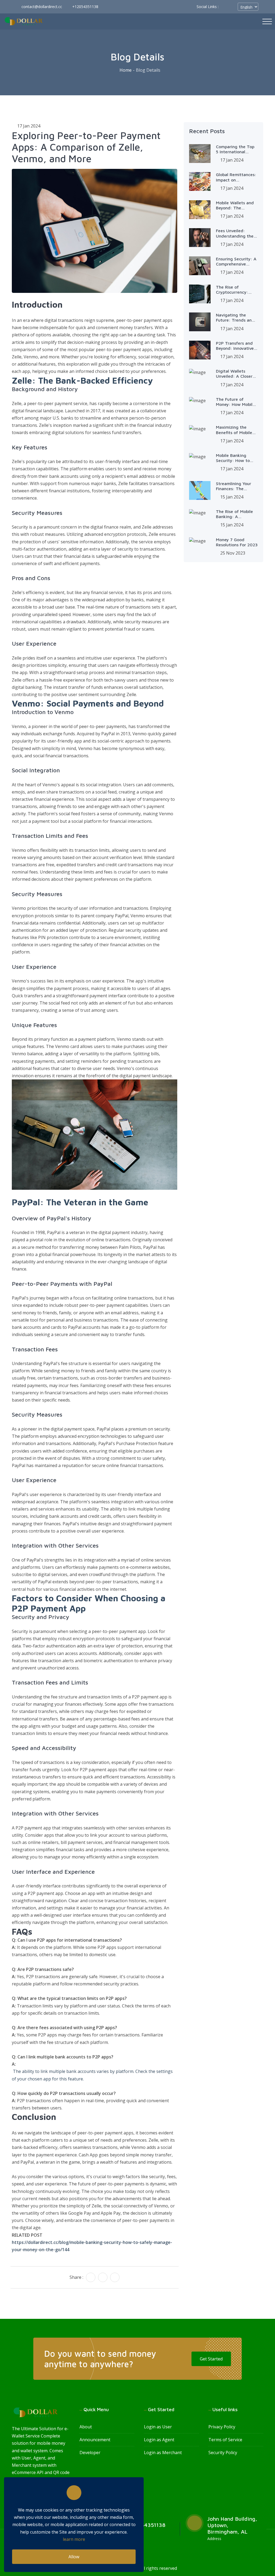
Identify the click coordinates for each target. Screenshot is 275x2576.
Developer (90, 2453)
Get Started (211, 2359)
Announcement (95, 2440)
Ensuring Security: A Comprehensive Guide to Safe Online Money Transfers (237, 261)
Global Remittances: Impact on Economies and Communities (236, 177)
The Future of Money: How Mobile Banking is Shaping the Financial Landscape (235, 402)
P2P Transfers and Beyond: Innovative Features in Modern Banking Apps (235, 346)
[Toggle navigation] (267, 21)
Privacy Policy (222, 2427)
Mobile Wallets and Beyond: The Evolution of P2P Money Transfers (235, 205)
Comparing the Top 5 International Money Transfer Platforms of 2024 (235, 149)
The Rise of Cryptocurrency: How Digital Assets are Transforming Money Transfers (235, 290)
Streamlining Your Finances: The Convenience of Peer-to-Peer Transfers (234, 486)
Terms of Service (225, 2440)
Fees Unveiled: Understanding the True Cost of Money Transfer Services (236, 233)
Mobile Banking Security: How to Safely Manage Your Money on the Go (236, 458)
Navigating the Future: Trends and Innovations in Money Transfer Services (237, 318)
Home (126, 70)
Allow (74, 2557)
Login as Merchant (163, 2453)
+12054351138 (85, 7)
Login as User (158, 2427)
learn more (74, 2539)
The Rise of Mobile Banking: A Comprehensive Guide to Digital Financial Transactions (234, 514)
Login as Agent (159, 2440)
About (86, 2427)
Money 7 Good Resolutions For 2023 (237, 542)
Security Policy (223, 2453)
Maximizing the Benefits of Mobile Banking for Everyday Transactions (234, 430)
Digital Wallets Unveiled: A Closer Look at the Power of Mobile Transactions (234, 374)
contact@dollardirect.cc (41, 7)
